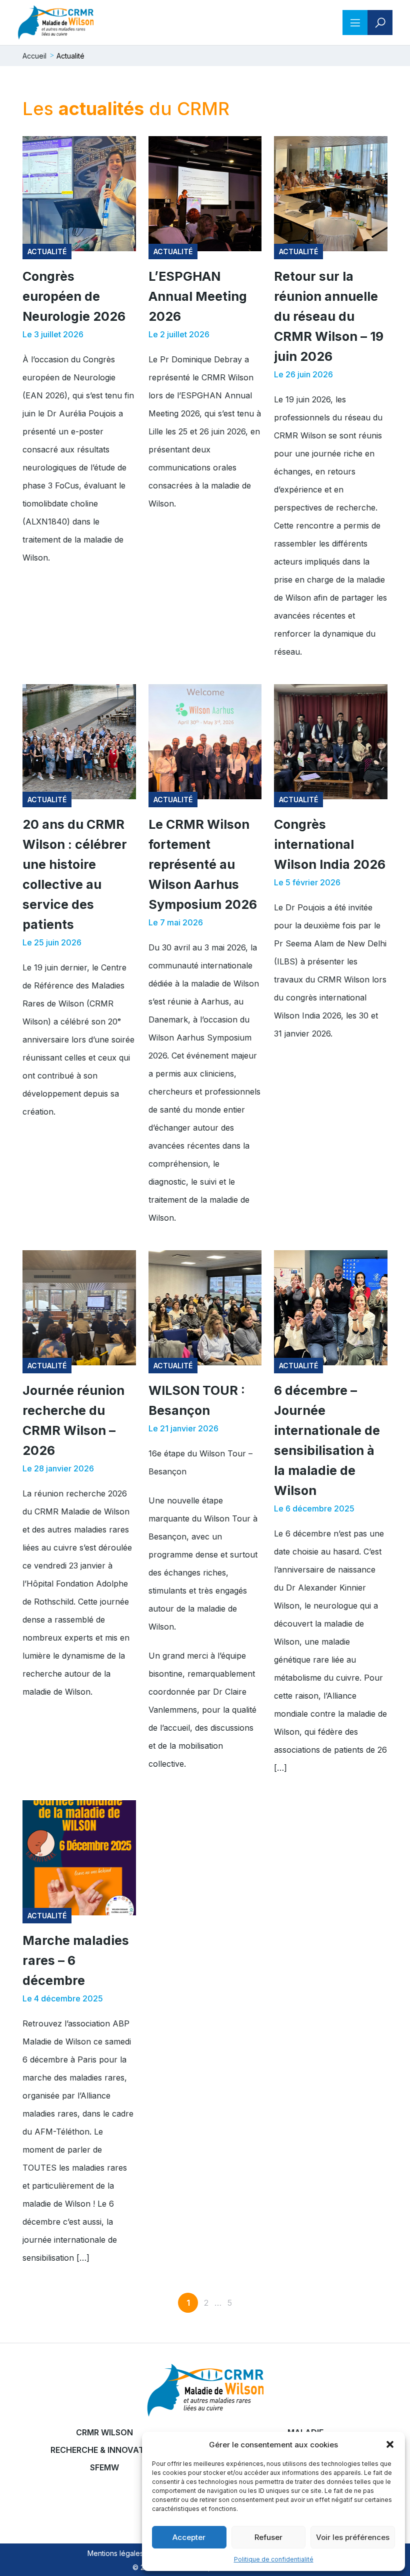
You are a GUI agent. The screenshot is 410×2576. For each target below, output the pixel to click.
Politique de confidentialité (274, 2559)
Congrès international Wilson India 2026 (330, 844)
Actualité (47, 251)
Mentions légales (115, 2553)
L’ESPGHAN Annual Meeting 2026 (198, 296)
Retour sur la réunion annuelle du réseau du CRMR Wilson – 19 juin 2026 (329, 316)
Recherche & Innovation (104, 2450)
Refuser (268, 2537)
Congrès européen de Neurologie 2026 (74, 296)
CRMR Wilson (104, 2432)
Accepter (189, 2537)
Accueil (34, 56)
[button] (390, 2444)
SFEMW (104, 2467)
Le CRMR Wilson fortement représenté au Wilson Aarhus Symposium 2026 (203, 864)
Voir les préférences (353, 2537)
